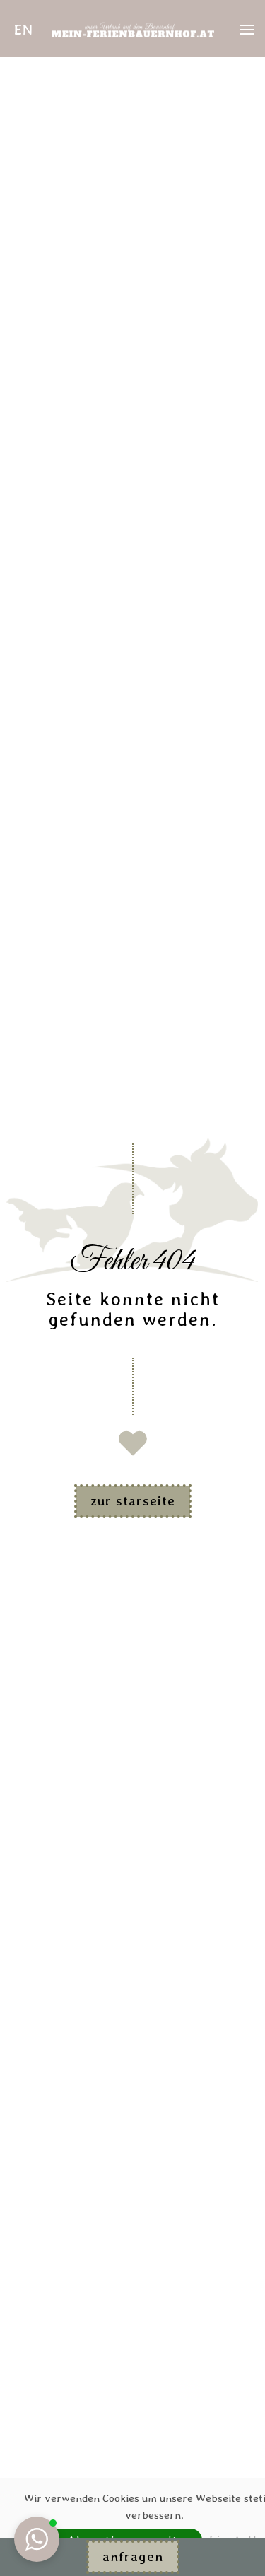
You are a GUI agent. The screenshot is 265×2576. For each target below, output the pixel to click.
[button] (24, 30)
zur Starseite (133, 1501)
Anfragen (133, 2557)
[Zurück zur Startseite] (133, 30)
